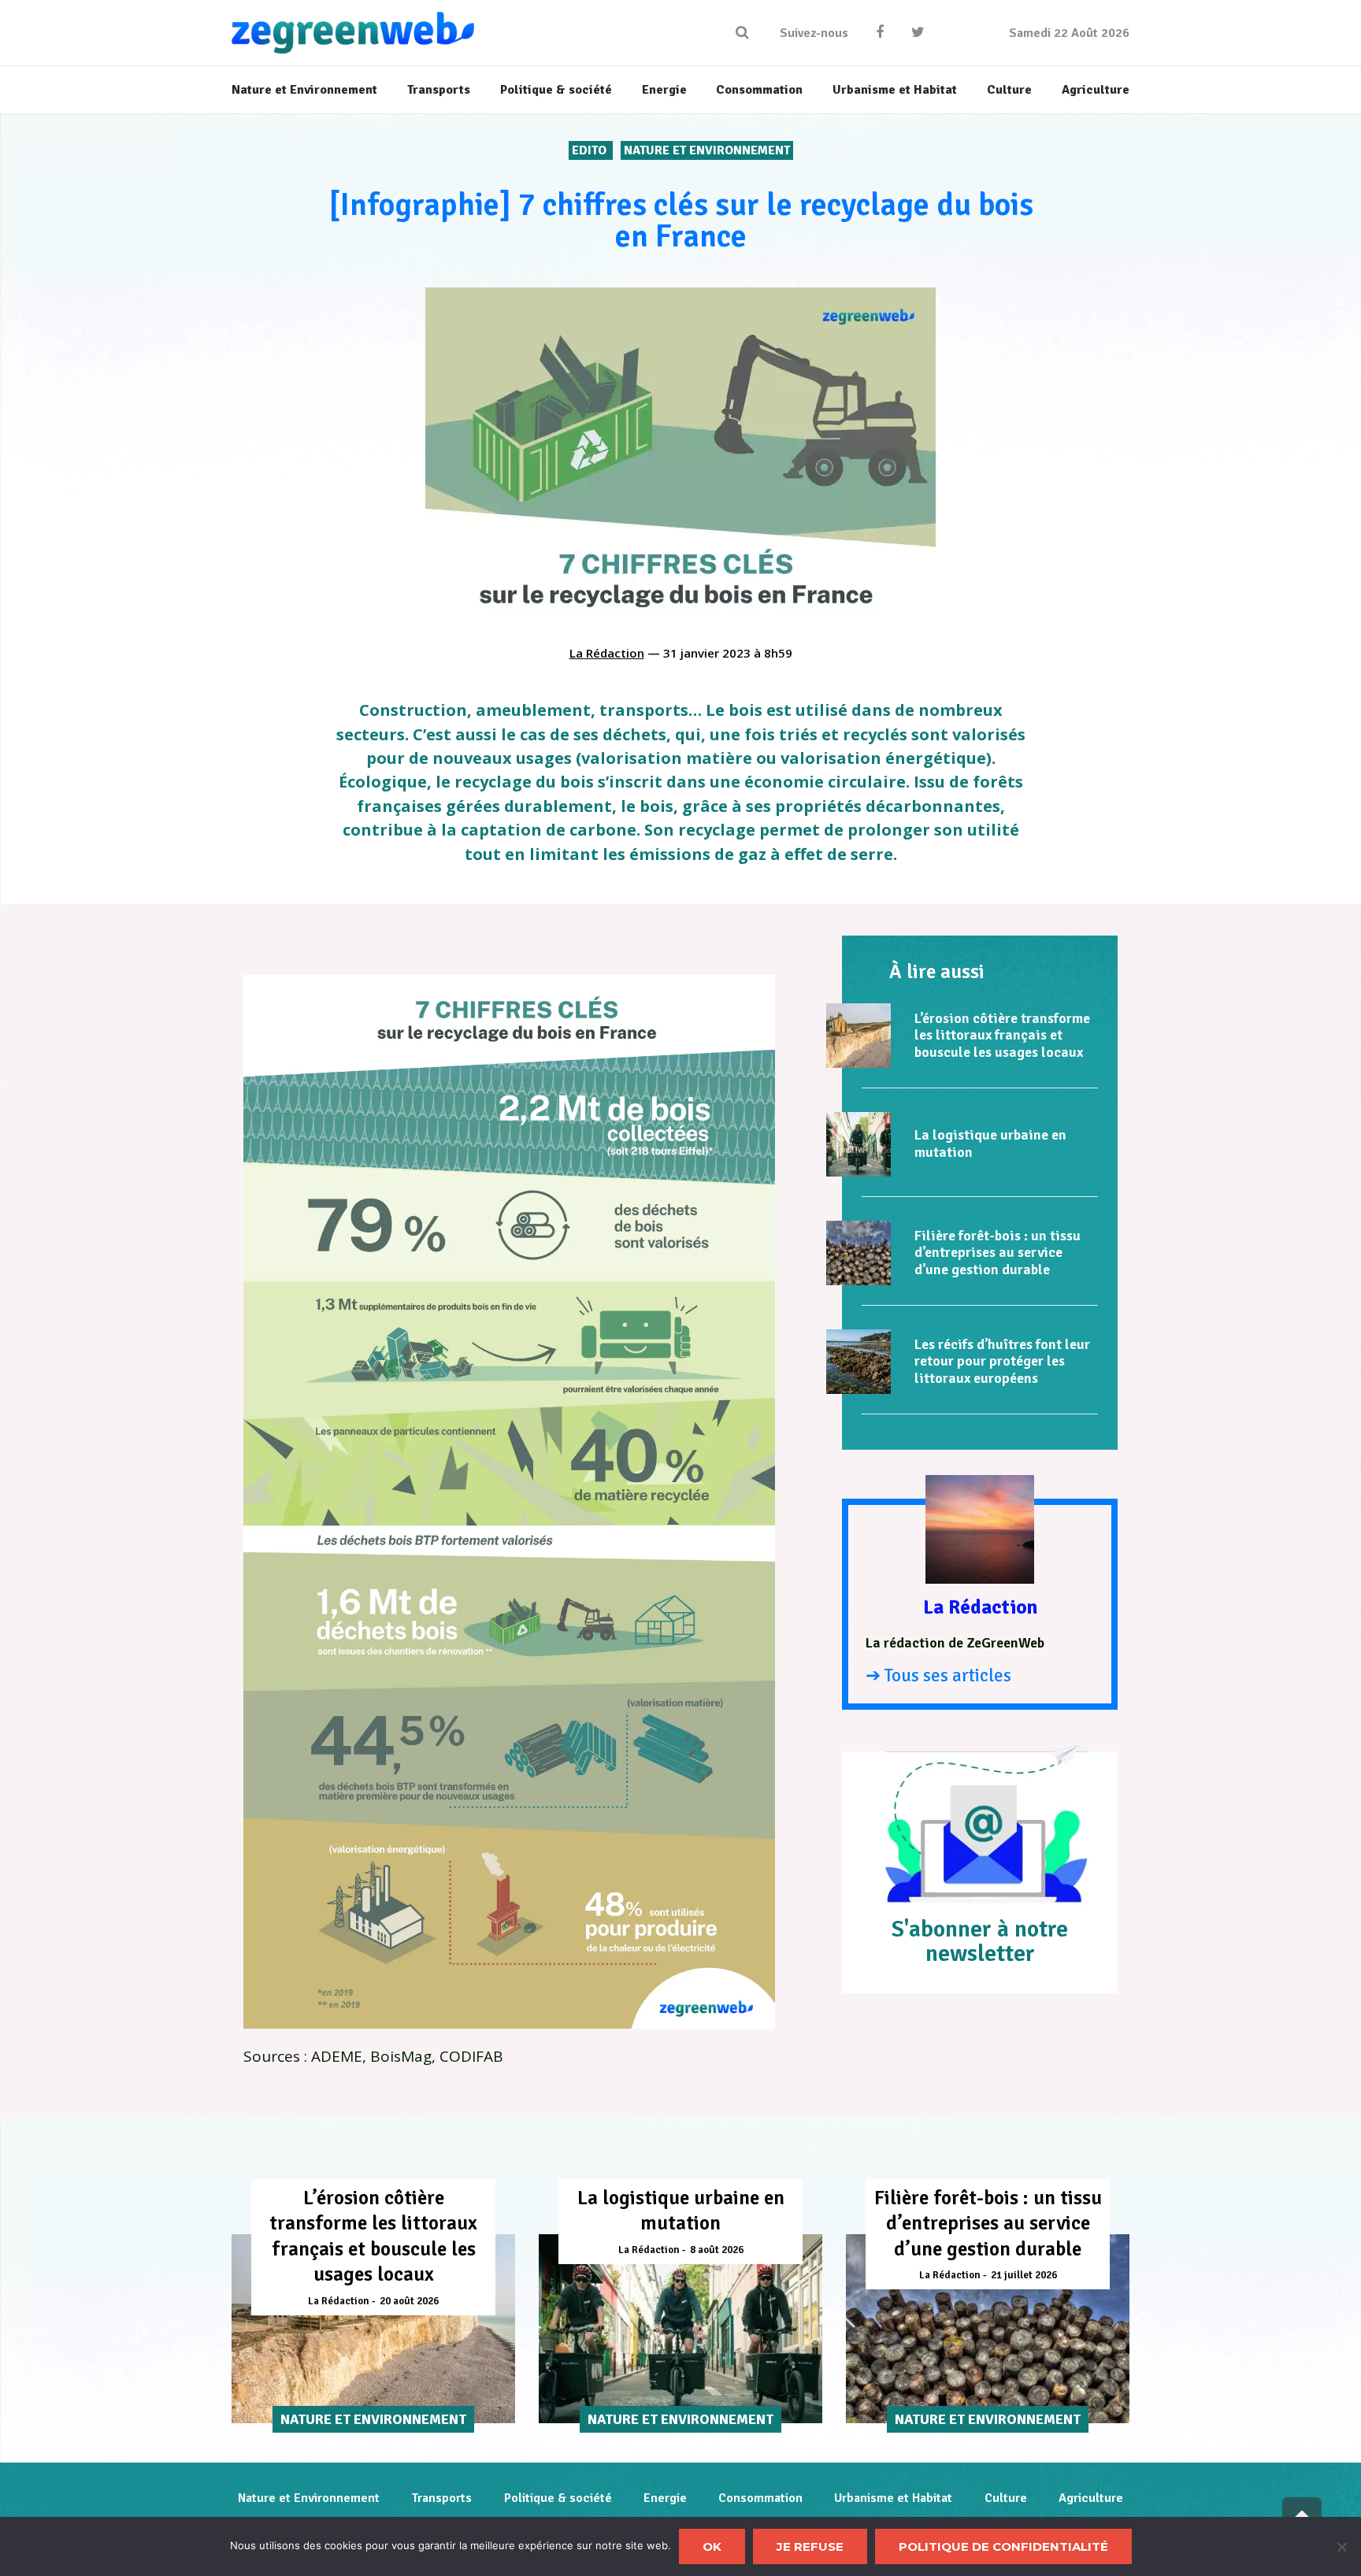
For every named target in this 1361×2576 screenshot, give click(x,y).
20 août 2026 (409, 2301)
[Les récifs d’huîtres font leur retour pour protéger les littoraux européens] (859, 1362)
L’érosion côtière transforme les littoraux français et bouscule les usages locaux (1002, 1035)
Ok (712, 2546)
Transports (441, 2498)
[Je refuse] (1341, 2547)
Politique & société (558, 2498)
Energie (665, 2498)
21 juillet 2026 (1024, 2275)
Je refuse (810, 2546)
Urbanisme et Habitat (893, 2498)
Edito (591, 150)
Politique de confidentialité (1003, 2546)
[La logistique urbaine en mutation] (859, 1144)
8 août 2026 (717, 2250)
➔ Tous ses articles (938, 1675)
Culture (1006, 2498)
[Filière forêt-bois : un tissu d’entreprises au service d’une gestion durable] (859, 1253)
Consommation (760, 2498)
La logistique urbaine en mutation (990, 1143)
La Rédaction (607, 653)
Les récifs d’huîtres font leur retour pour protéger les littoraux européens (1002, 1361)
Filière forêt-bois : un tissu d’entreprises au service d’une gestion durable (998, 1253)
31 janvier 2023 (707, 653)
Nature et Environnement (707, 150)
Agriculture (1091, 2498)
